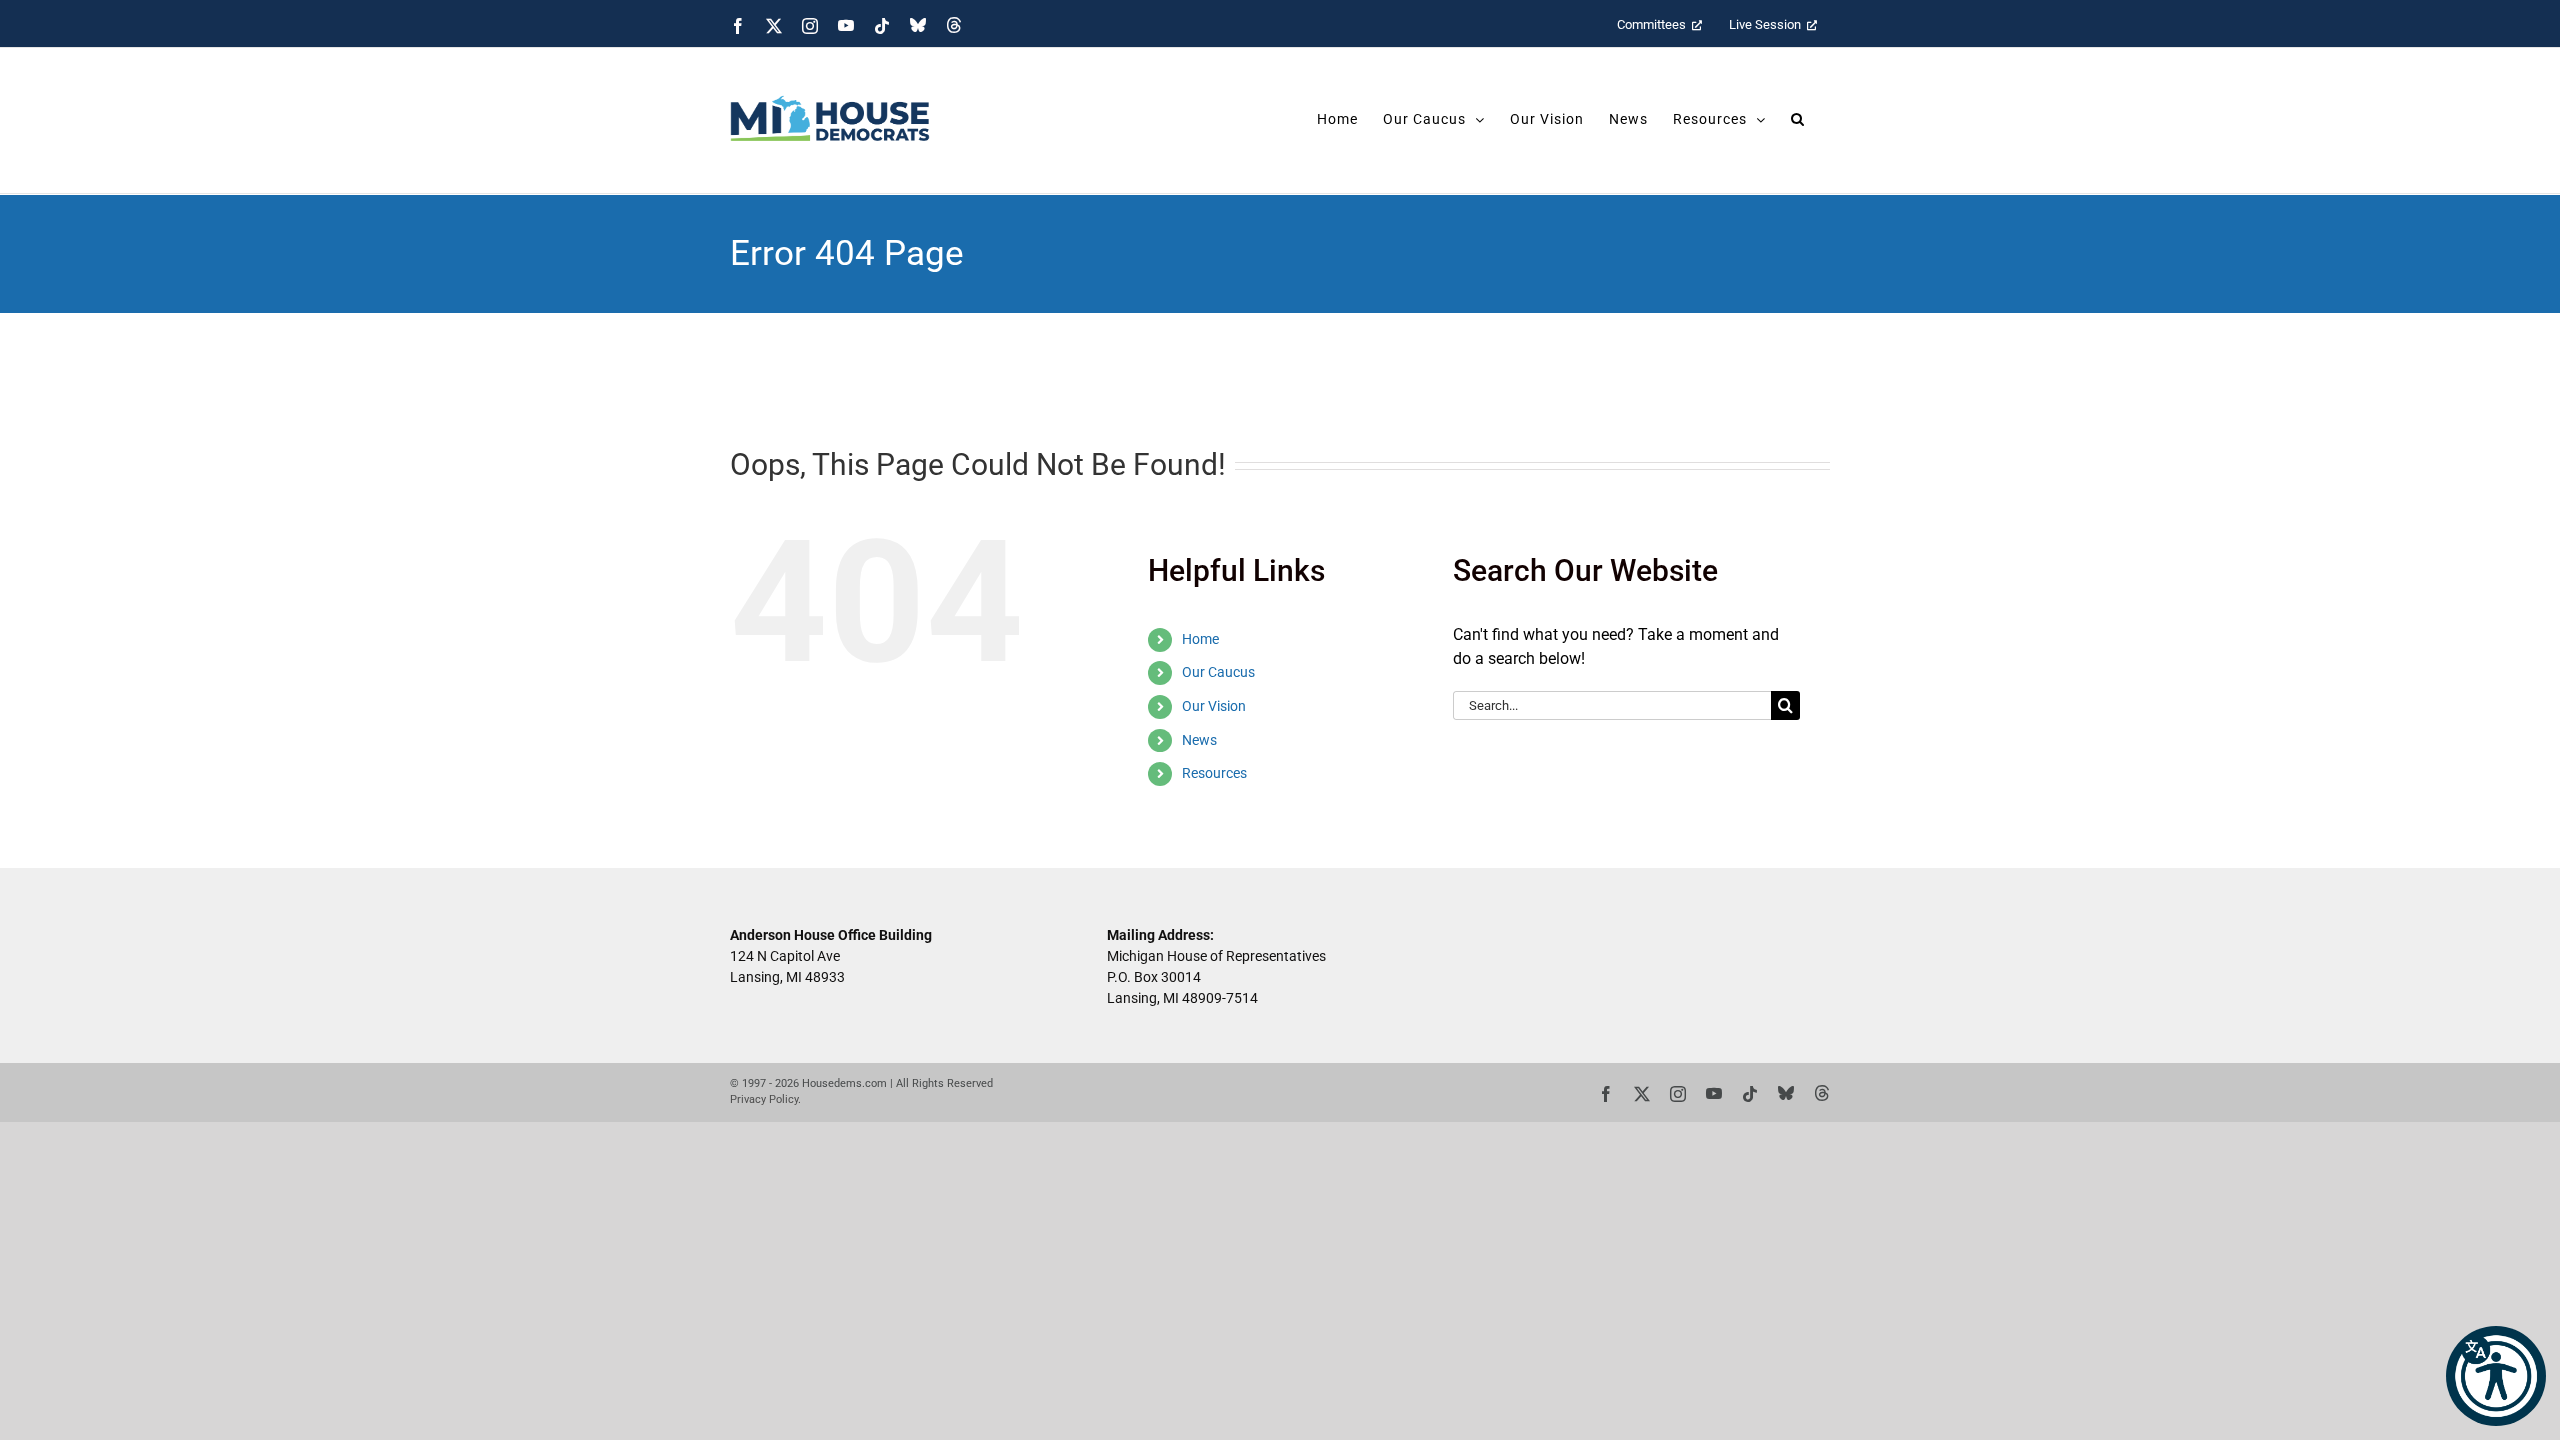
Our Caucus (1218, 672)
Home (1200, 639)
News (1199, 740)
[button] (2496, 1376)
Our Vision (1214, 706)
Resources (1214, 773)
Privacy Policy (764, 1099)
